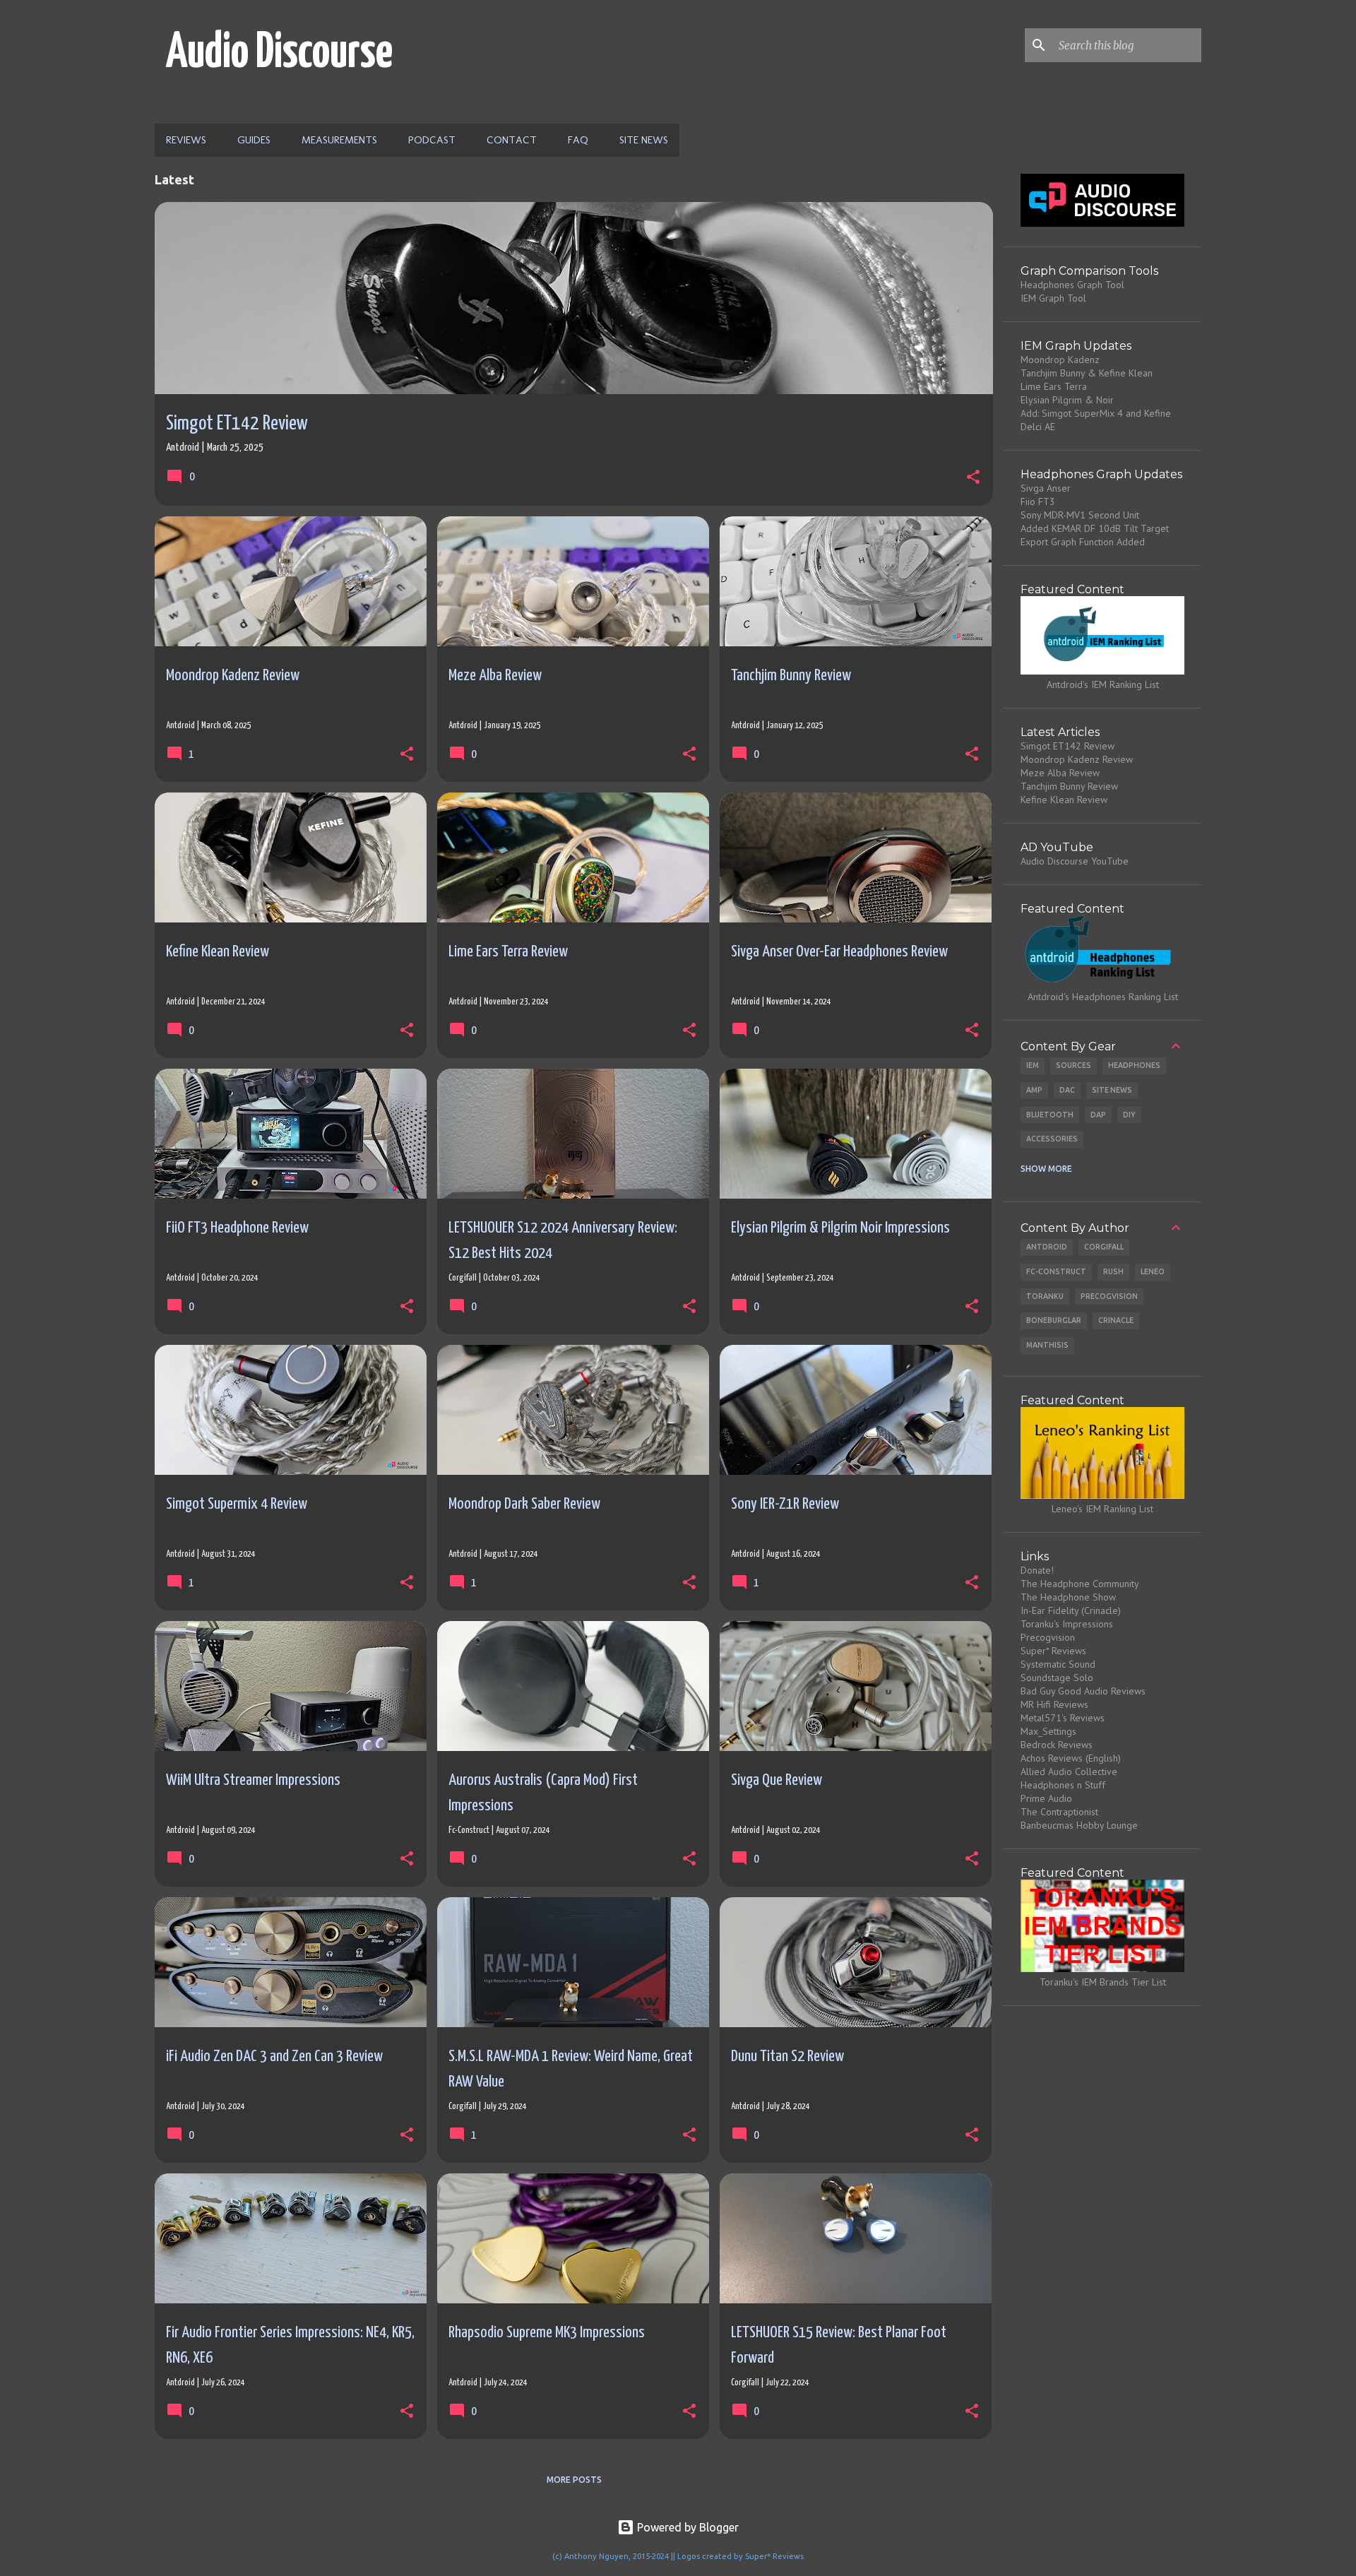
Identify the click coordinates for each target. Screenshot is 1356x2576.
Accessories (1052, 1139)
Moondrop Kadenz (1060, 360)
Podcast (432, 140)
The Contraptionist (1059, 1812)
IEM (1033, 1065)
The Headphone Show (1068, 1597)
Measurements (339, 140)
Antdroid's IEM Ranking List (1103, 684)
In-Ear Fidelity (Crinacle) (1071, 1610)
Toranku (1045, 1296)
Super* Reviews (1053, 1651)
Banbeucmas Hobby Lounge (1079, 1825)
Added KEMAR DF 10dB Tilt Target (1095, 528)
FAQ (578, 140)
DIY (1129, 1115)
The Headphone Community (1080, 1584)
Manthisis (1047, 1345)
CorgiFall (1104, 1247)
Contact (512, 140)
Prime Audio (1046, 1798)
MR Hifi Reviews (1054, 1704)
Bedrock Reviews (1057, 1745)
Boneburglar (1054, 1320)
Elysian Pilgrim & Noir (1067, 400)
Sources (1073, 1065)
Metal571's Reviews (1063, 1718)
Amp (1034, 1090)
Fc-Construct (1056, 1271)
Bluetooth (1050, 1115)
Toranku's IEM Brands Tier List (1103, 1982)
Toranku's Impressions (1067, 1624)
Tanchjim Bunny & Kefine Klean (1087, 373)
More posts (574, 2480)
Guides (254, 140)
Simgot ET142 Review (1067, 746)
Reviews (186, 140)
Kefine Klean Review (1064, 800)
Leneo (1153, 1271)
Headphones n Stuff (1063, 1785)
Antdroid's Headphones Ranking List (1103, 997)
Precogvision (1109, 1296)
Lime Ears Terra (1054, 386)
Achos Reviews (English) (1071, 1758)
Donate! (1037, 1570)
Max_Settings (1048, 1731)
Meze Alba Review (1060, 773)
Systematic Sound (1058, 1664)
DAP (1098, 1115)
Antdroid (1047, 1247)
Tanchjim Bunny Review (1069, 786)
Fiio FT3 (1038, 501)
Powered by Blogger (686, 2527)
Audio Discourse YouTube (1075, 861)
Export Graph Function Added (1083, 542)
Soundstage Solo (1057, 1678)
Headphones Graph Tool (1072, 285)
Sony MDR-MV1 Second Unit (1080, 515)
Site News (644, 140)
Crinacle (1116, 1320)
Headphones (1134, 1065)
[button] (973, 479)
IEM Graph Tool (1053, 298)
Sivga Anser (1046, 488)
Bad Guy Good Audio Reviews (1083, 1691)
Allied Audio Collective (1069, 1771)
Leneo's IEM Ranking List (1102, 1509)
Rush (1113, 1271)
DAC (1067, 1090)
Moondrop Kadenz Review (1077, 759)
